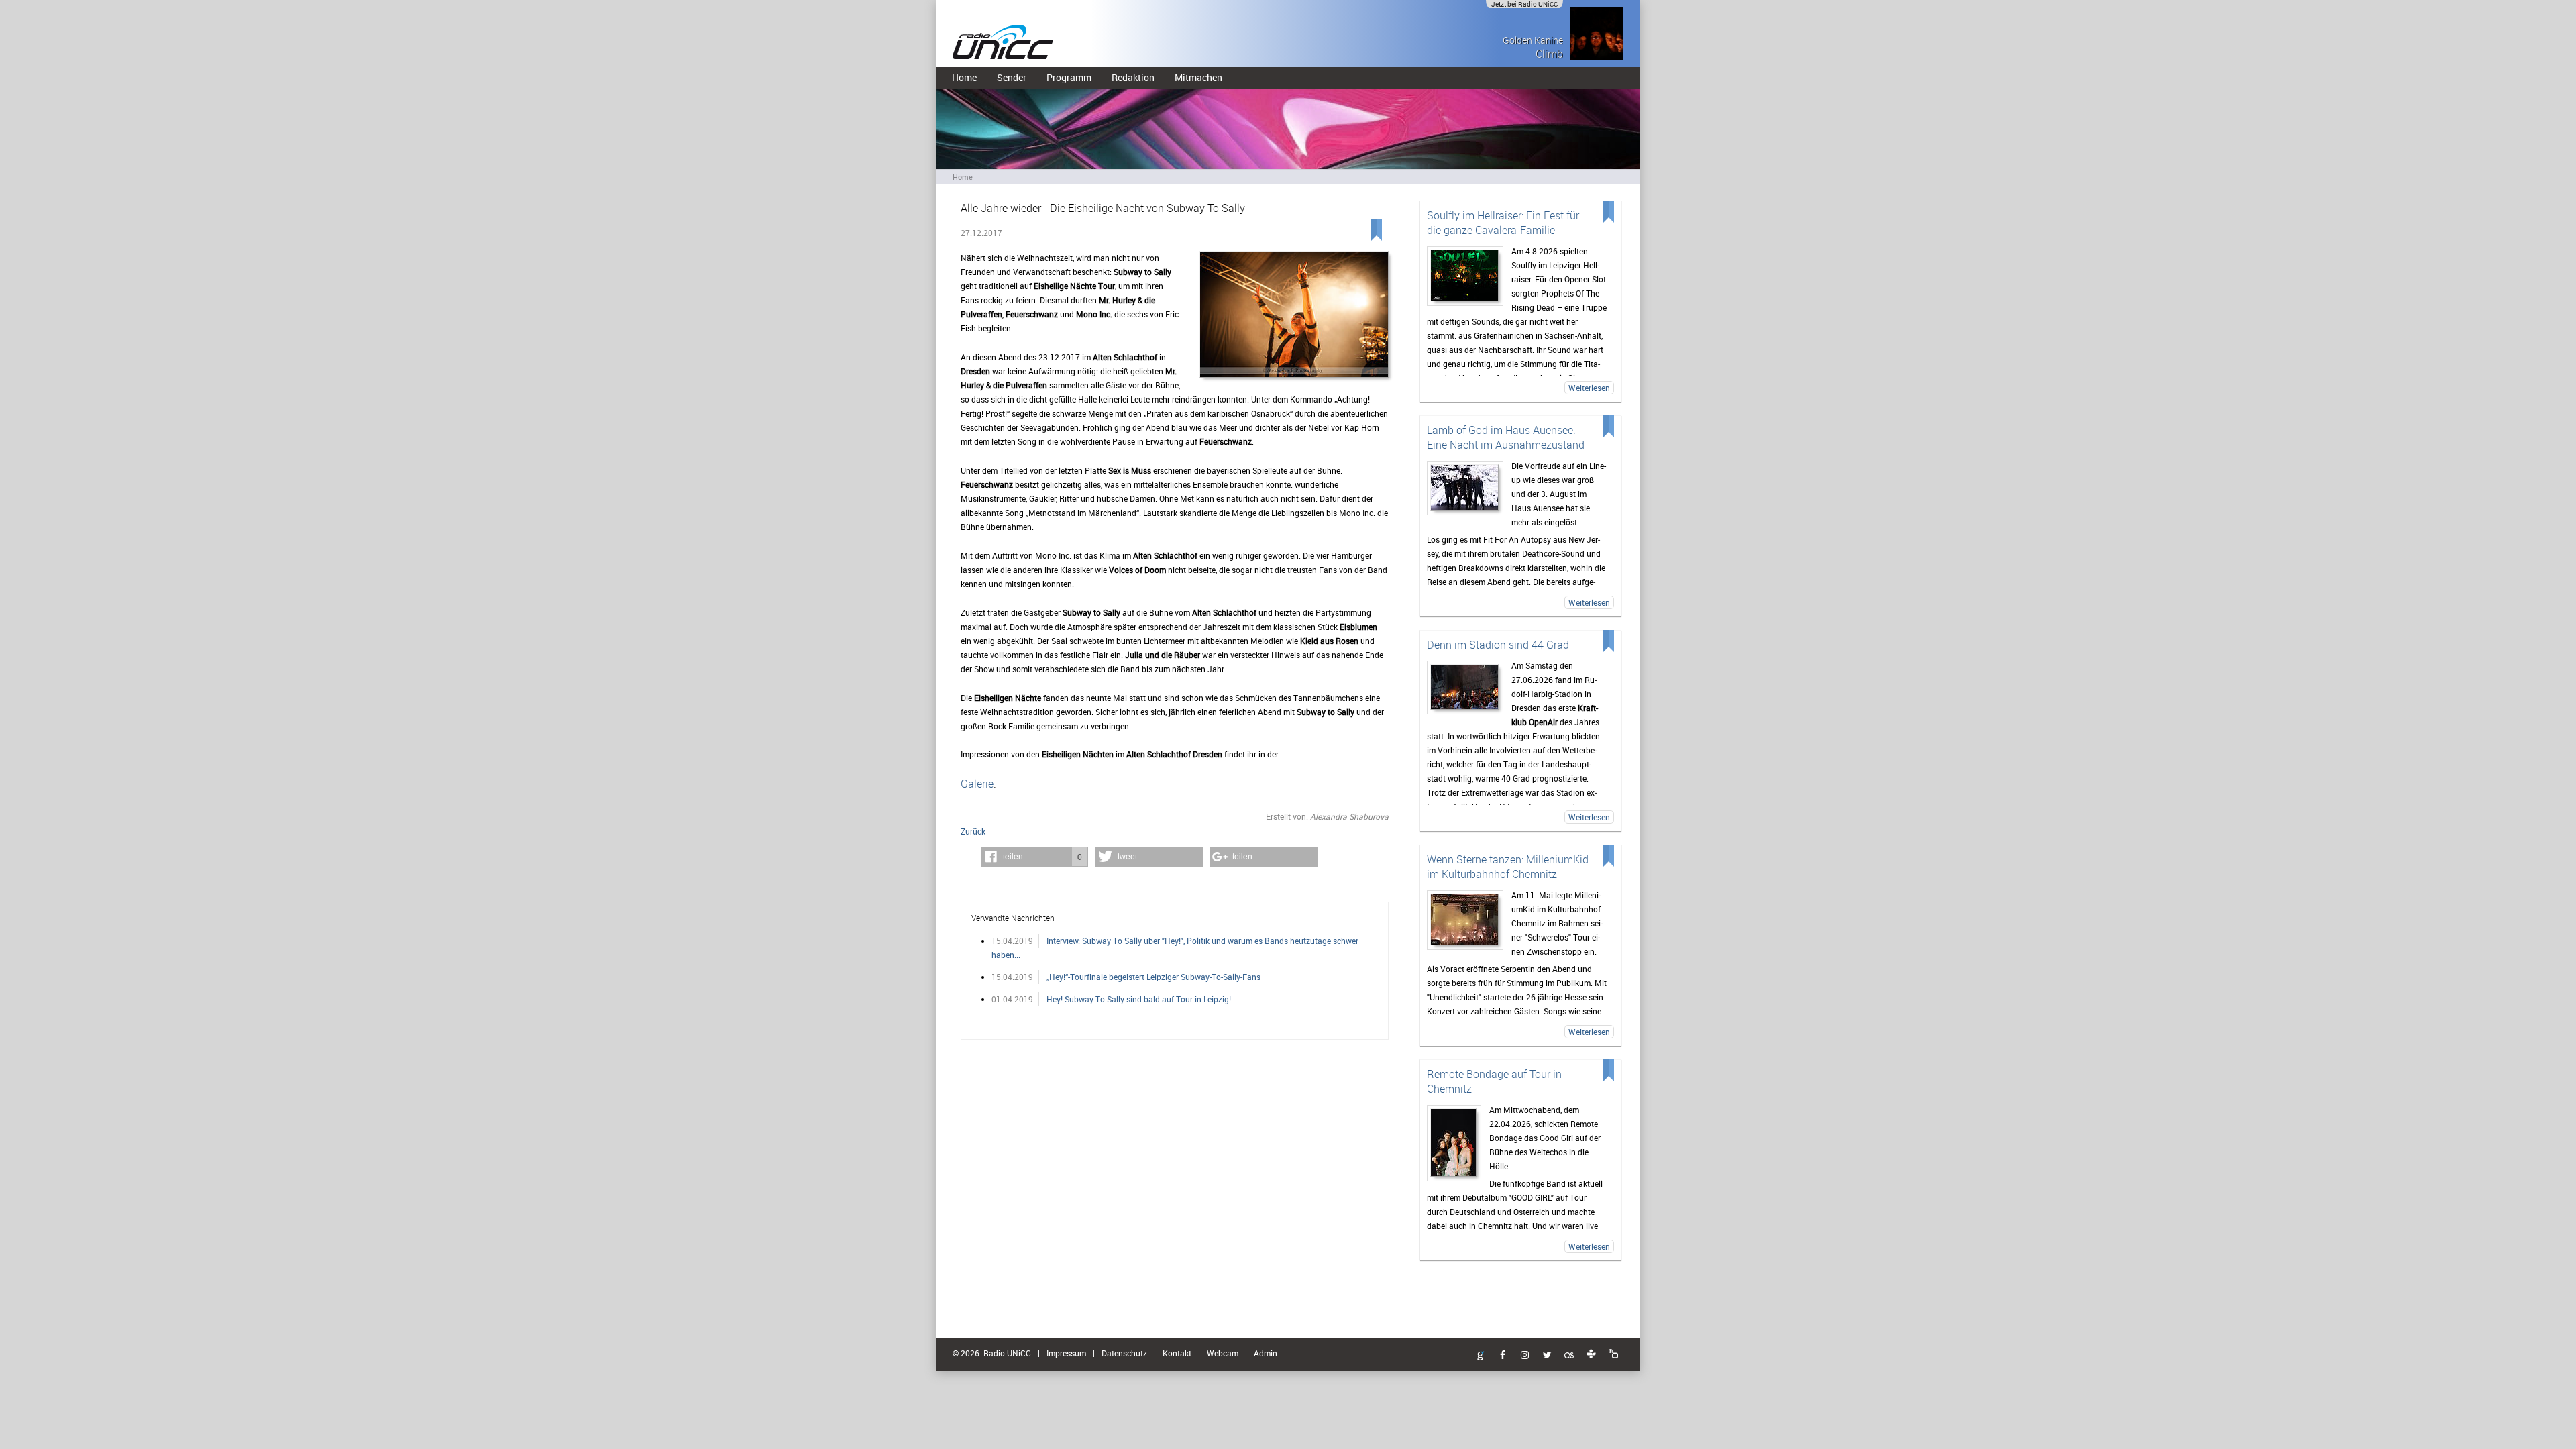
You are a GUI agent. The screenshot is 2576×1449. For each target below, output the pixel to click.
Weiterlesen (1589, 388)
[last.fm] (1569, 1356)
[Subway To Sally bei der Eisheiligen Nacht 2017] (1294, 315)
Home (964, 77)
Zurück (973, 831)
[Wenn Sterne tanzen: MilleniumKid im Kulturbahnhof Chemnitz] (1465, 920)
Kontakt (1177, 1353)
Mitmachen (1198, 77)
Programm (1069, 77)
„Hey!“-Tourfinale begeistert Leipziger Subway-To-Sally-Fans (1153, 977)
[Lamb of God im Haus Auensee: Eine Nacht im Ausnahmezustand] (1465, 488)
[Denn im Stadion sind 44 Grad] (1465, 688)
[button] (1034, 857)
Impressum (1066, 1353)
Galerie (977, 784)
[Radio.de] (1613, 1354)
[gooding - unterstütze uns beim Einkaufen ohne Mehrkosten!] (1481, 1356)
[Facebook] (1503, 1356)
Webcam (1223, 1353)
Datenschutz (1124, 1353)
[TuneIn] (1591, 1354)
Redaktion (1133, 77)
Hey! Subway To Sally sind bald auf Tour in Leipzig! (1139, 999)
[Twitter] (1547, 1356)
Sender (1012, 77)
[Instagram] (1525, 1356)
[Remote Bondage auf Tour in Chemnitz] (1454, 1143)
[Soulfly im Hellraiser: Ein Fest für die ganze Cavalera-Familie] (1465, 276)
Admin (1266, 1353)
